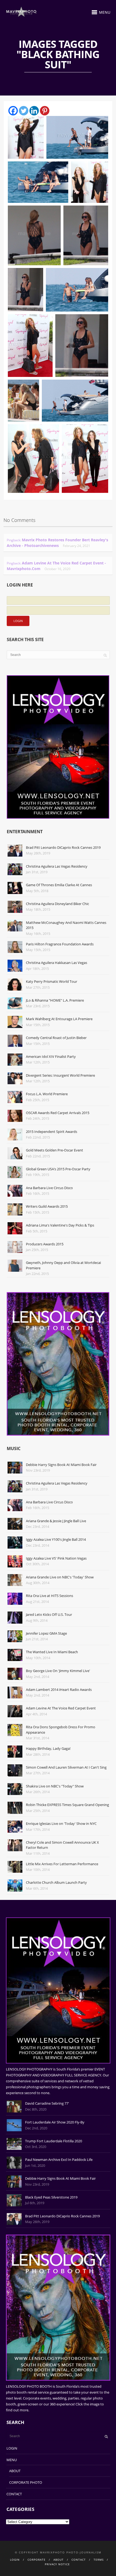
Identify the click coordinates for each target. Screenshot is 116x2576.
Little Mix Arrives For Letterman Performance (62, 1864)
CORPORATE (37, 2560)
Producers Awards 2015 (45, 1244)
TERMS (99, 2560)
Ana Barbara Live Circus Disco (49, 1188)
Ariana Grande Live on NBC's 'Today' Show (60, 1577)
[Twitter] (24, 111)
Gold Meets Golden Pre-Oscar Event (54, 1150)
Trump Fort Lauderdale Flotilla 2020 (54, 2141)
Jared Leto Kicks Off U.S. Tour (49, 1614)
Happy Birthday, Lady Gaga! (48, 1748)
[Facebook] (13, 111)
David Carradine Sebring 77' (47, 2103)
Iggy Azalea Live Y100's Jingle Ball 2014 (56, 1539)
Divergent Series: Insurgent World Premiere (60, 1075)
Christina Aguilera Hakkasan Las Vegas (57, 963)
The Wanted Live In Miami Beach (52, 1652)
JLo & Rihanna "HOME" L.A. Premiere (55, 1000)
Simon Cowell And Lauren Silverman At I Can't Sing (66, 1767)
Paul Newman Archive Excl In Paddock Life (59, 2160)
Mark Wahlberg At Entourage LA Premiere (59, 1019)
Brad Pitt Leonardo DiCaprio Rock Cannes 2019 (63, 847)
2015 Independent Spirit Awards (52, 1132)
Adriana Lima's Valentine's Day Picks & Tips (60, 1225)
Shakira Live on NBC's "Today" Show (55, 1786)
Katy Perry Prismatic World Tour (52, 981)
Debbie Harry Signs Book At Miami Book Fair (61, 1465)
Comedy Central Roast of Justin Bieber (56, 1038)
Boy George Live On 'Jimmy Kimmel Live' (58, 1671)
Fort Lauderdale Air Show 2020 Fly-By (55, 2122)
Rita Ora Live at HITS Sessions (50, 1596)
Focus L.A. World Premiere (47, 1094)
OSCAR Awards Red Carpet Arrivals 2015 (58, 1113)
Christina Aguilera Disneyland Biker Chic (57, 904)
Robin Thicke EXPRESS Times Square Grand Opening (67, 1805)
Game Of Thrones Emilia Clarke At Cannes (59, 885)
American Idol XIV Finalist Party (51, 1056)
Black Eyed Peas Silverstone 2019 (51, 2197)
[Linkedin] (34, 111)
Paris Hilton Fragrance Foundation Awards (60, 944)
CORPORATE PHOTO (26, 2482)
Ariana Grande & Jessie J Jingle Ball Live (56, 1521)
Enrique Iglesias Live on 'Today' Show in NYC (61, 1824)
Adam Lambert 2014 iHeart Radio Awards (59, 1690)
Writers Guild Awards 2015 (47, 1206)
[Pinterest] (45, 111)
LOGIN (12, 2448)
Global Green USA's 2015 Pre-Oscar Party (58, 1169)
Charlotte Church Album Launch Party (56, 1882)
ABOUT (15, 2471)
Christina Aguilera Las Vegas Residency (57, 866)
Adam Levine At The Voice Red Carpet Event (61, 1708)
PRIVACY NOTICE (57, 2564)
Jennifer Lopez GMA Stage (46, 1633)
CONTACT (14, 2494)
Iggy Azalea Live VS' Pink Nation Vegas (56, 1558)
